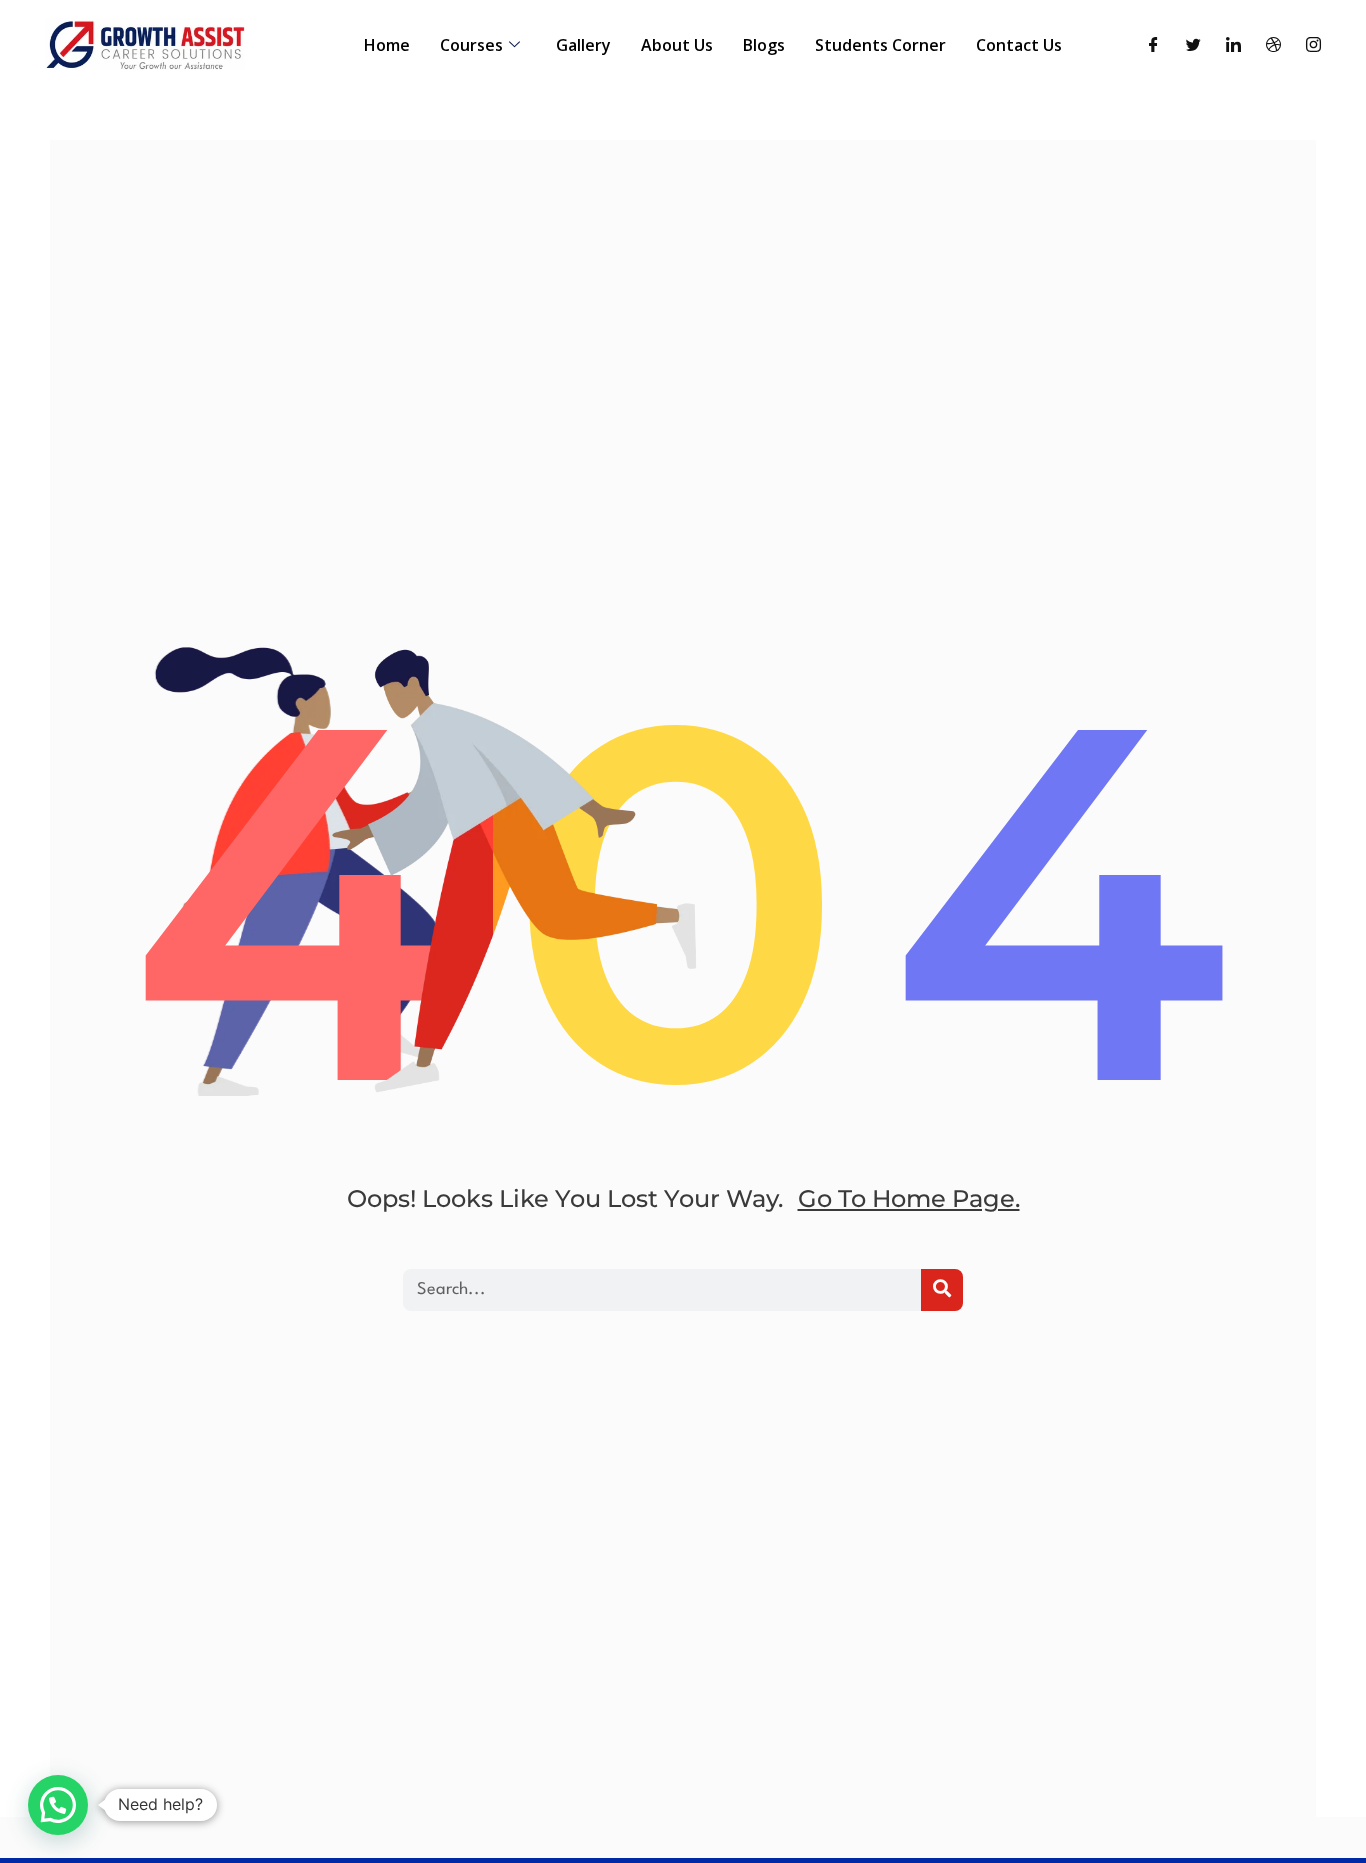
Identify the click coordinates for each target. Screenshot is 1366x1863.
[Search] (942, 1290)
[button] (58, 1805)
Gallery (583, 45)
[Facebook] (1153, 45)
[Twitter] (1193, 45)
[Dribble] (1273, 45)
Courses (471, 45)
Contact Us (1019, 45)
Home (387, 45)
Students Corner (880, 45)
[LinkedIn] (1233, 45)
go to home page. (909, 1198)
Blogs (764, 45)
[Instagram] (1313, 45)
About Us (677, 45)
